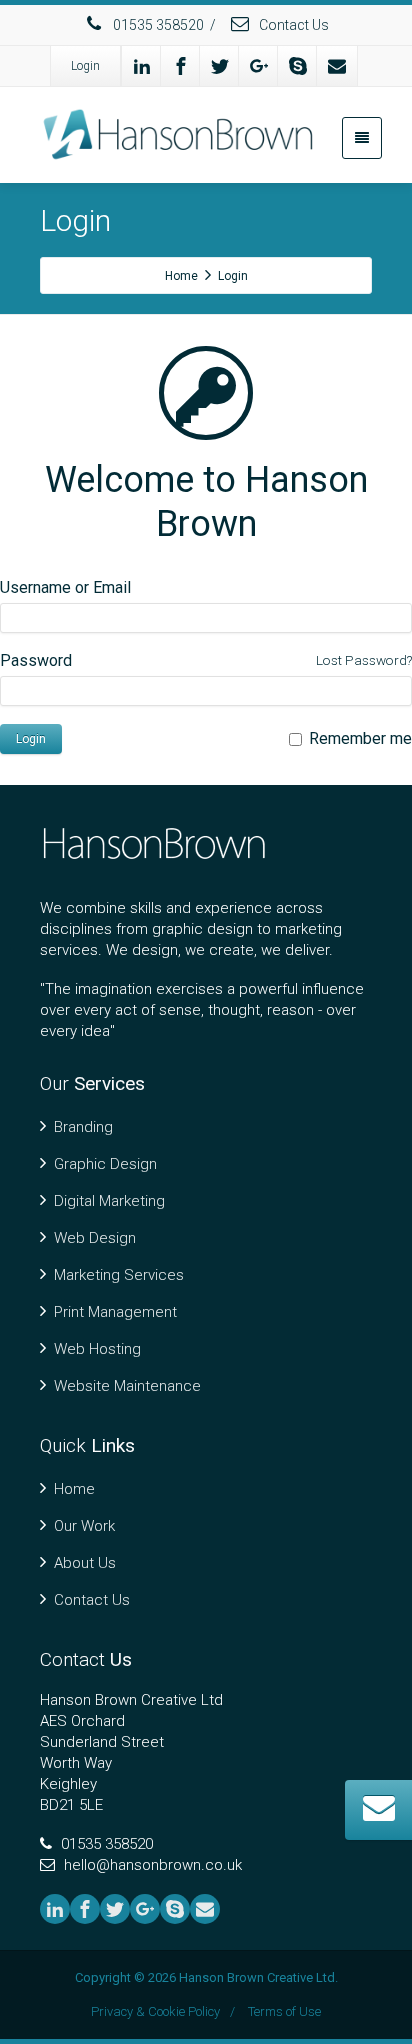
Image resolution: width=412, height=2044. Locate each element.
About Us (85, 1563)
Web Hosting (97, 1349)
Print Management (115, 1312)
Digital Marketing (109, 1201)
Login (85, 66)
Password (36, 660)
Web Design (95, 1238)
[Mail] (337, 66)
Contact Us (292, 25)
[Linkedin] (142, 66)
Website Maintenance (127, 1386)
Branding (83, 1127)
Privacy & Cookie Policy (155, 2011)
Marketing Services (119, 1275)
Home (74, 1489)
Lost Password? (364, 660)
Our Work (84, 1526)
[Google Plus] (259, 66)
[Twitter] (220, 66)
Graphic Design (105, 1164)
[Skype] (298, 66)
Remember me (360, 738)
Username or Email (65, 587)
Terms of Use (284, 2011)
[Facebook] (181, 66)
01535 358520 (157, 25)
